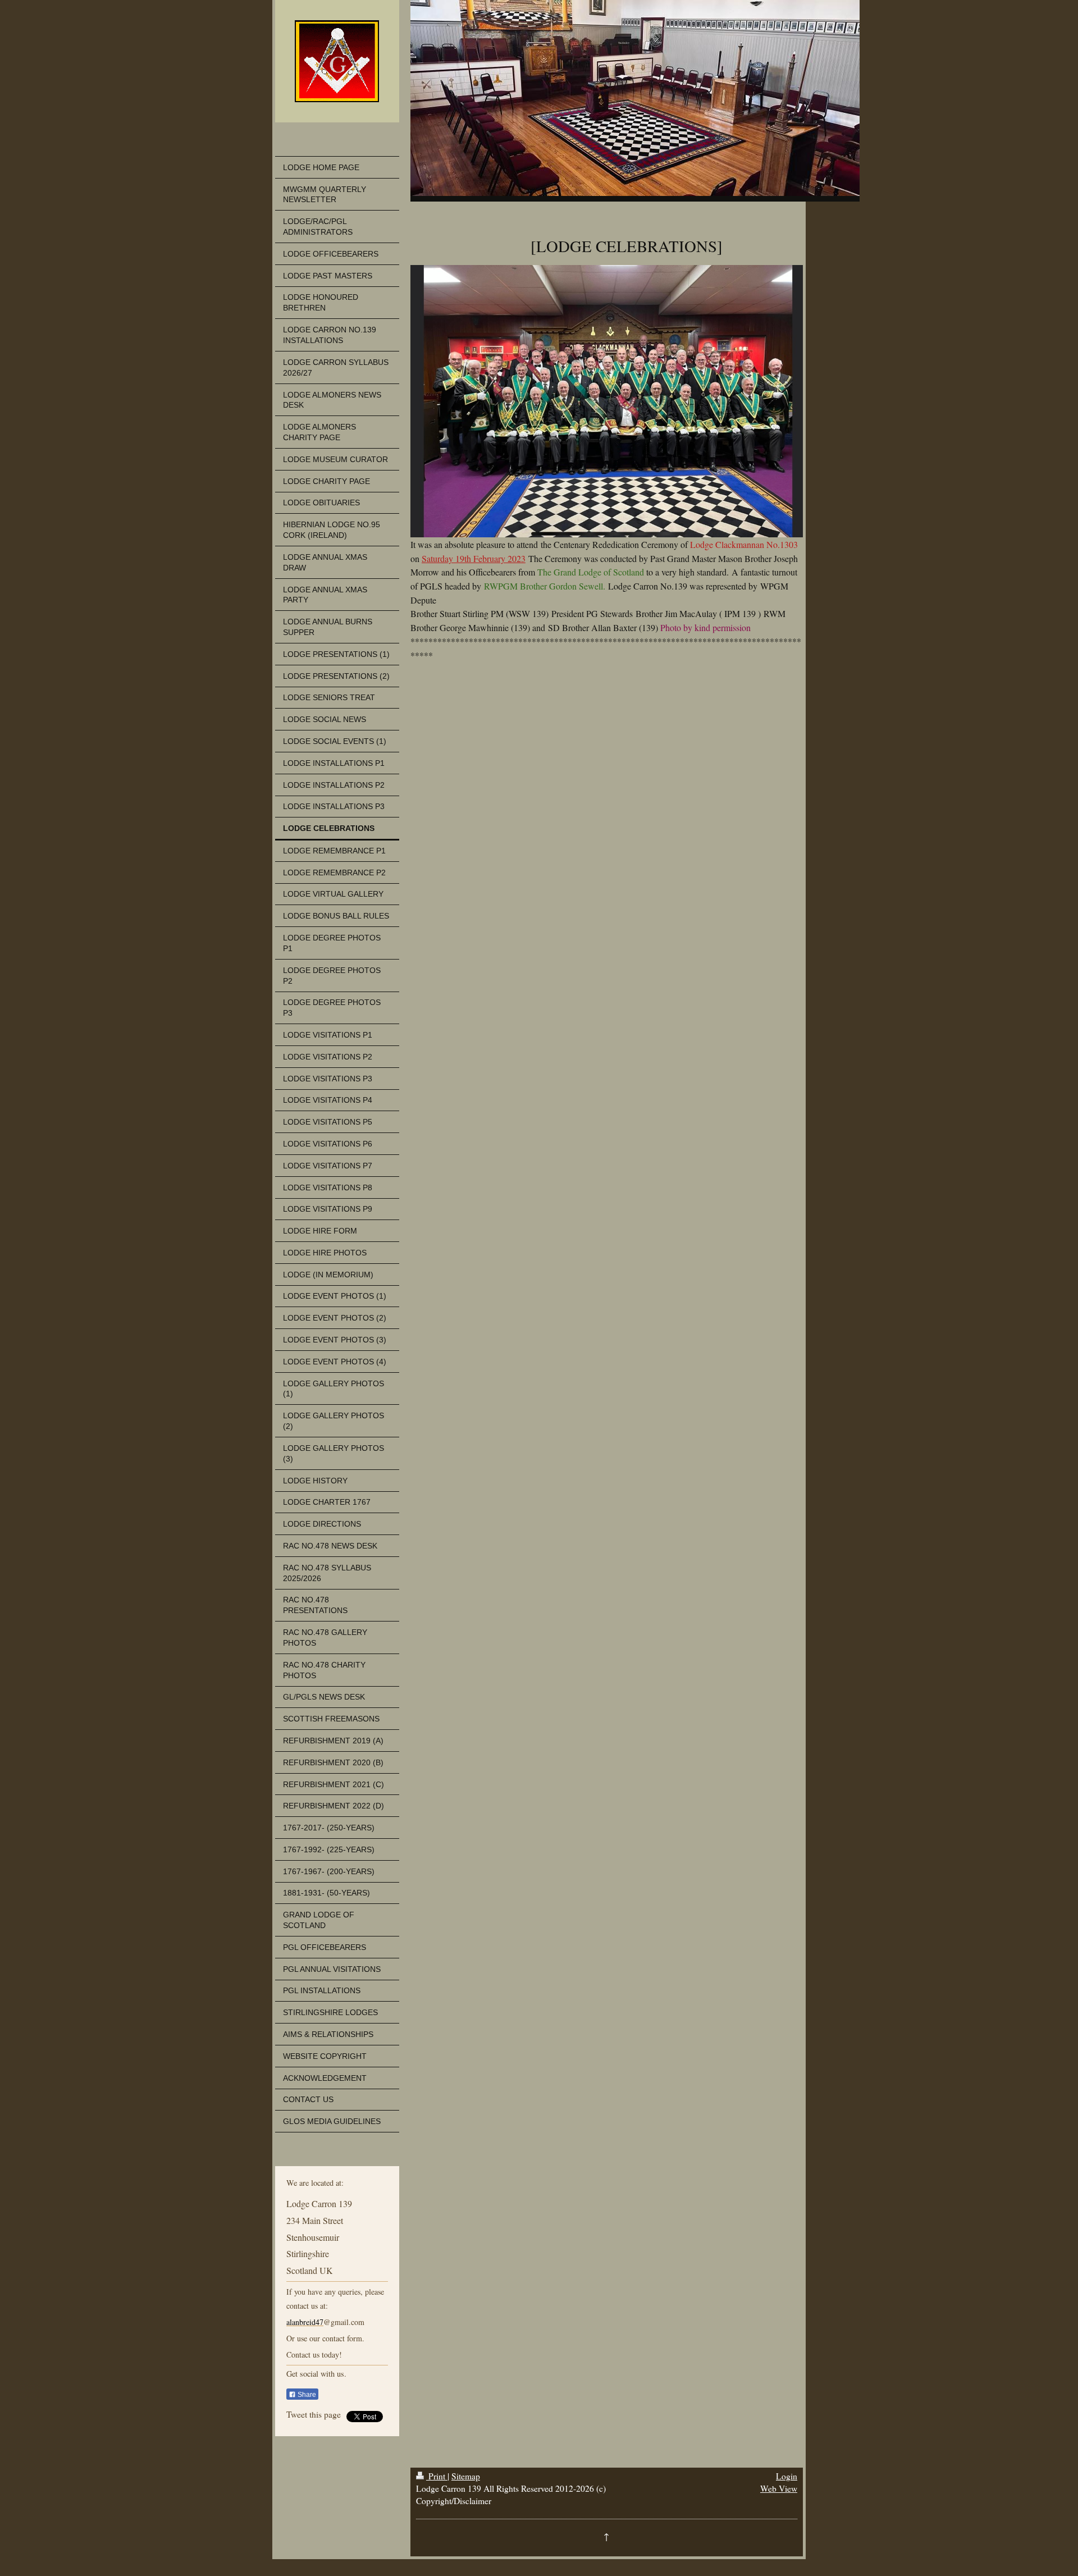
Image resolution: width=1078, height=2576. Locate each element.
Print (437, 2476)
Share (306, 2395)
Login (787, 2476)
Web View (779, 2488)
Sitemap (466, 2476)
